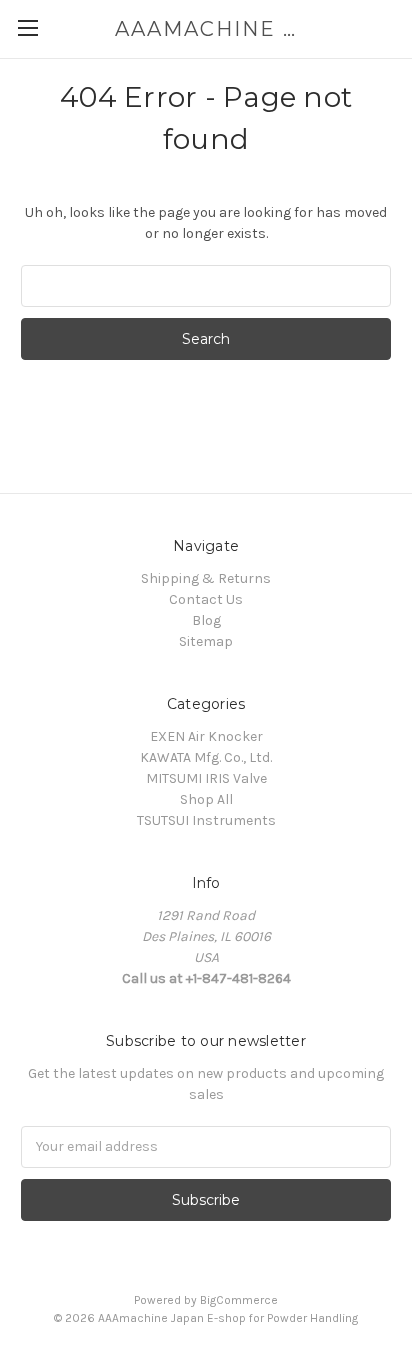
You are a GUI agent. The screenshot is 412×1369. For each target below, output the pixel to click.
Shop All (206, 799)
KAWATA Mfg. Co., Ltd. (206, 757)
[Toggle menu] (27, 27)
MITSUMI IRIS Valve (206, 778)
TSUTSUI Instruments (206, 820)
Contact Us (206, 599)
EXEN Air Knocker (206, 736)
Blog (206, 620)
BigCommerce (239, 1300)
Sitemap (206, 641)
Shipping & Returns (206, 578)
